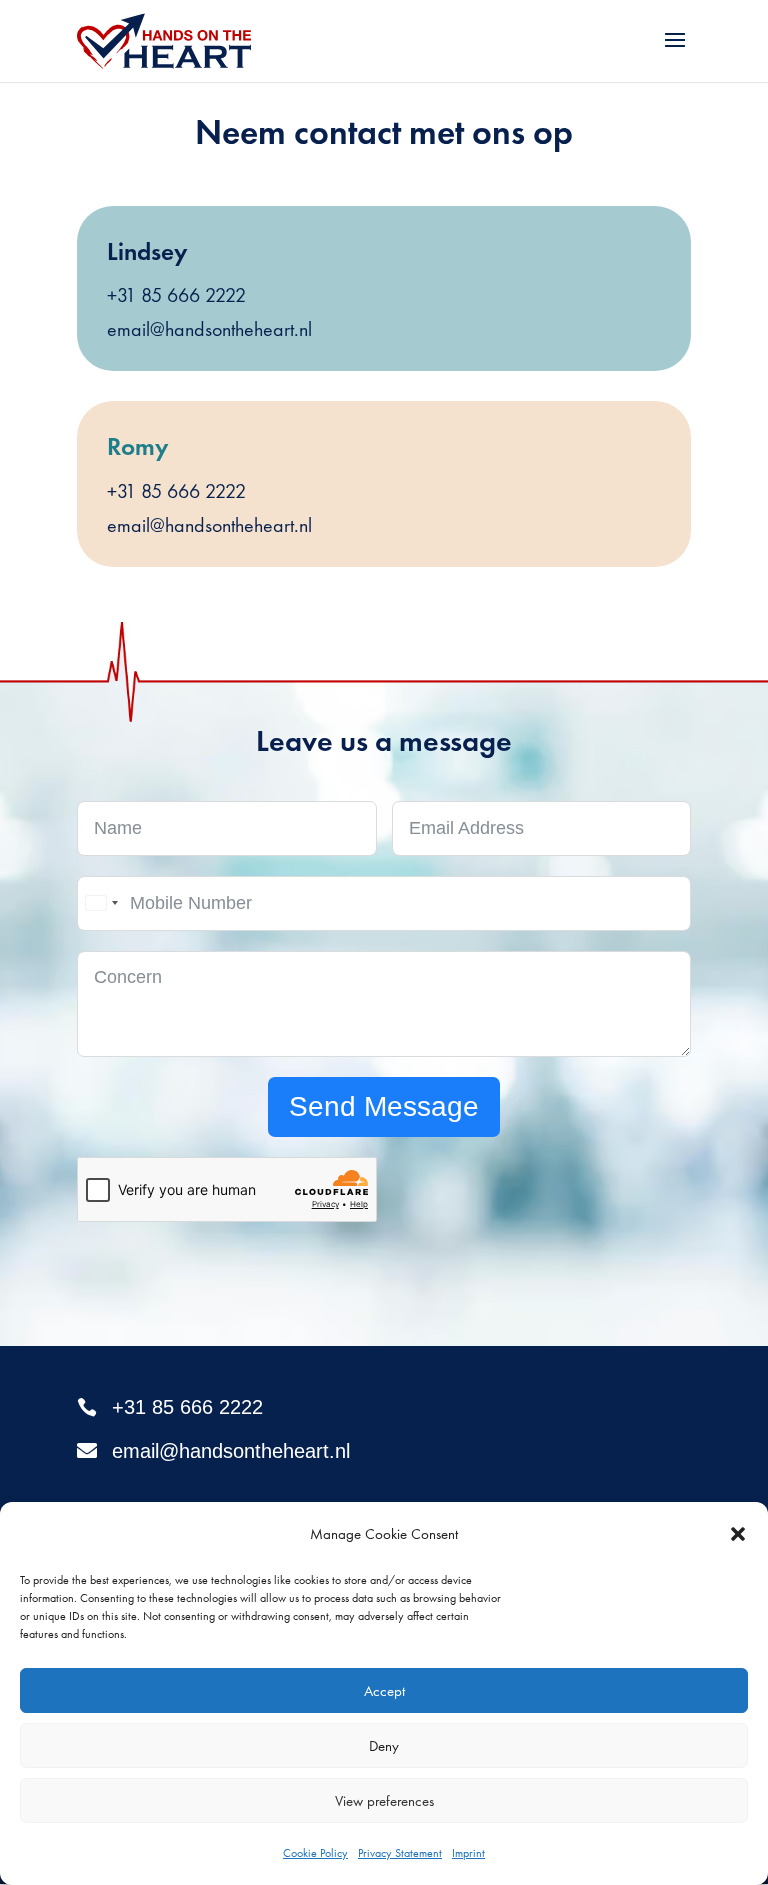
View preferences (384, 1801)
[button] (738, 1534)
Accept (384, 1691)
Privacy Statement (400, 1853)
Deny (384, 1746)
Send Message (384, 1106)
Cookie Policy (315, 1853)
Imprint (468, 1853)
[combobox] (101, 903)
